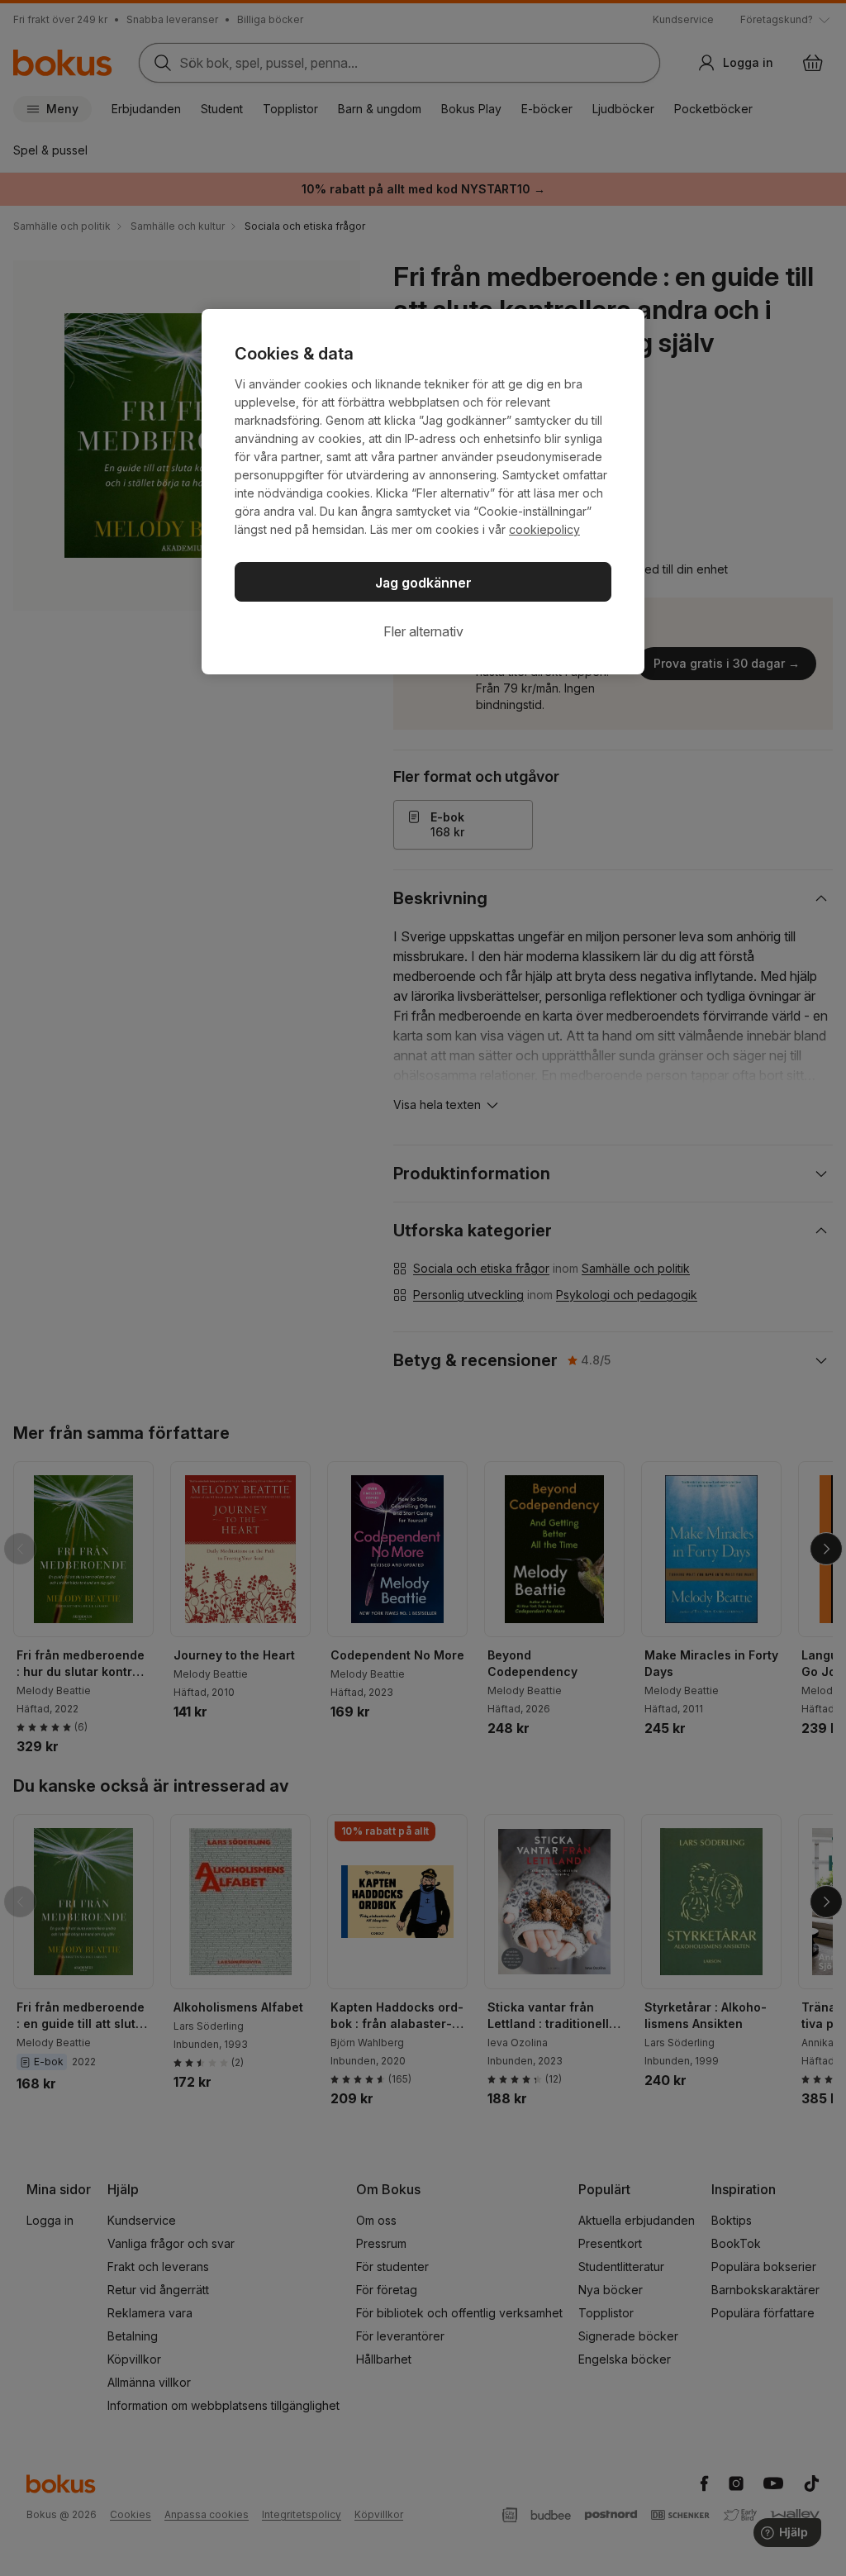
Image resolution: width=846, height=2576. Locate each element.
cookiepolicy (544, 529)
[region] (423, 492)
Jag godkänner (423, 583)
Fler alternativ (423, 631)
